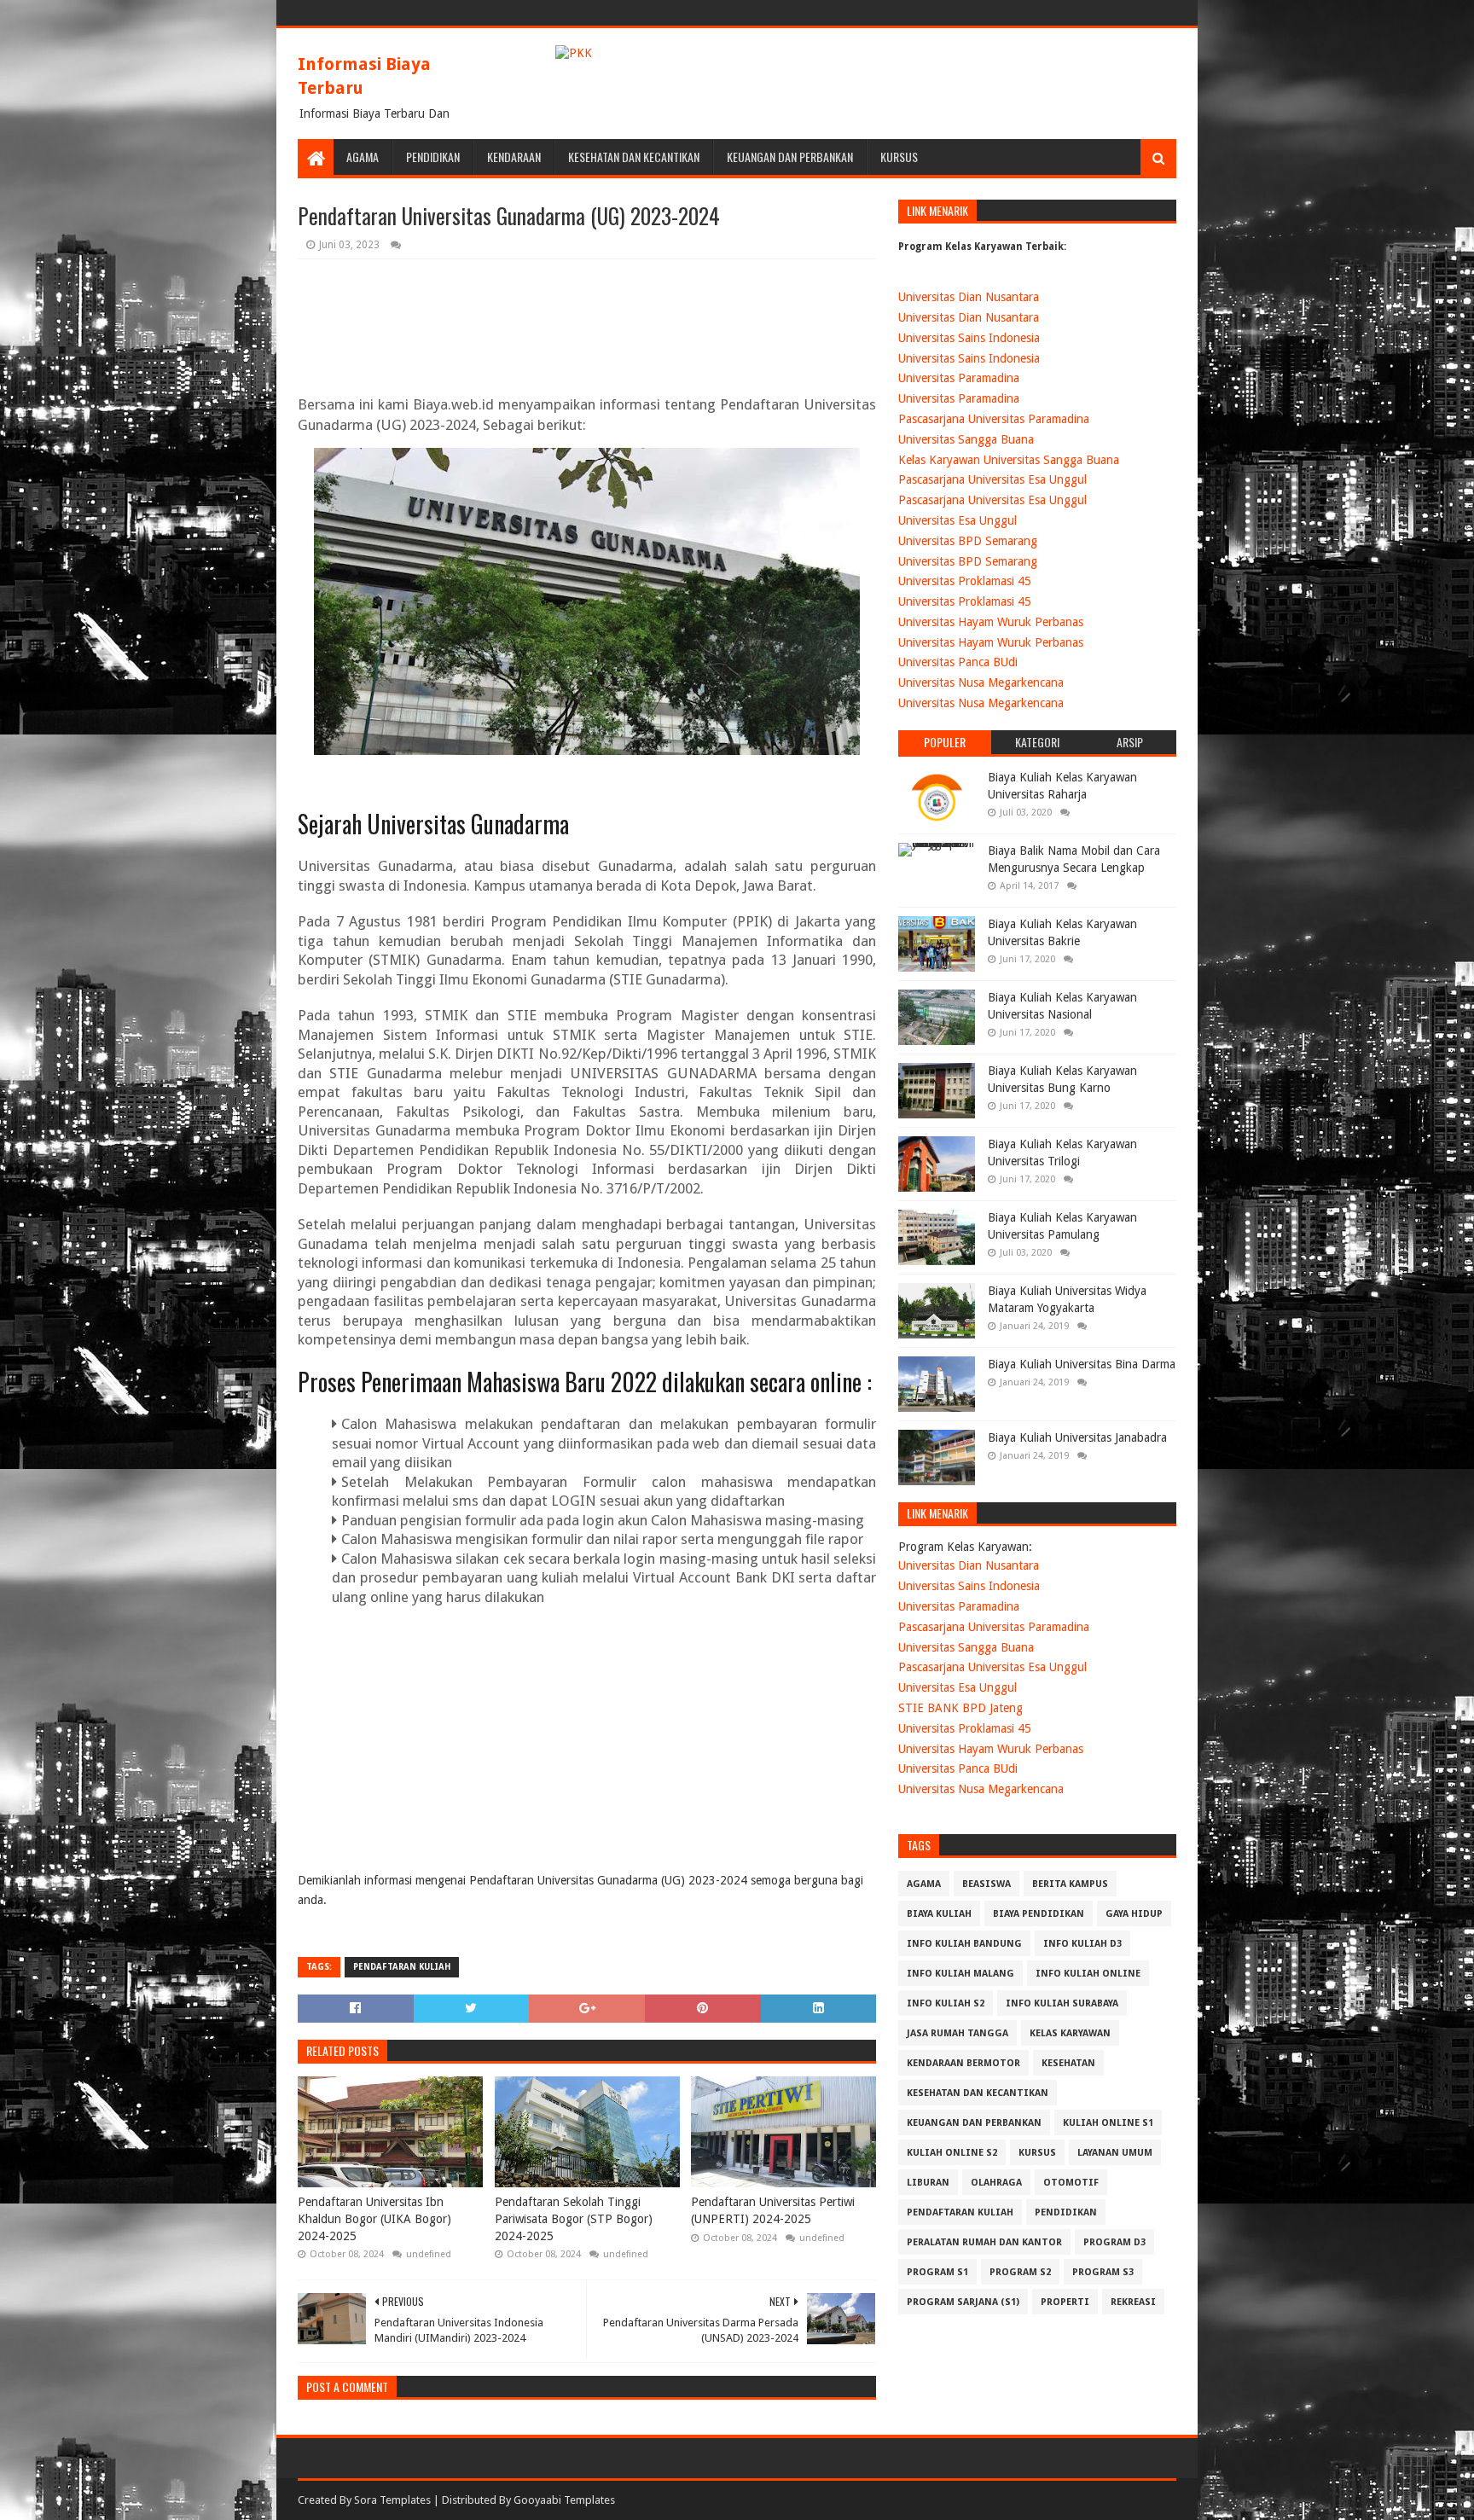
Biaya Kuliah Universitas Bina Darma (1082, 1364)
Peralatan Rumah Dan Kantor (984, 2242)
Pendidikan (433, 157)
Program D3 (1114, 2242)
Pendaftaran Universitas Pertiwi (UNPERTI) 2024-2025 (773, 2210)
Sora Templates (392, 2500)
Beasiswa (987, 1884)
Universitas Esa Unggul (958, 520)
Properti (1065, 2302)
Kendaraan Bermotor (963, 2063)
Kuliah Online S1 (1108, 2123)
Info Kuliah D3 (1082, 1944)
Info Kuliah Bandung (964, 1944)
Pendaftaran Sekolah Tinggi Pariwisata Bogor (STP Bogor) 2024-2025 (574, 2218)
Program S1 (937, 2272)
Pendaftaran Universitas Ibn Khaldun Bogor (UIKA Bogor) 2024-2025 (374, 2218)
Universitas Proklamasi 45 (965, 581)
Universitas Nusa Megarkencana (981, 682)
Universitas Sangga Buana (966, 439)
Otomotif (1071, 2183)
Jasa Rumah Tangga (958, 2033)
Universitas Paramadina (959, 378)
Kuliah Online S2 (952, 2153)
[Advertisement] (629, 1751)
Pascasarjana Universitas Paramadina (994, 419)
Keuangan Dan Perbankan (790, 157)
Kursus (899, 157)
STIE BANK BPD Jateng (960, 1708)
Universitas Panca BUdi (958, 662)
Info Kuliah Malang (960, 1974)
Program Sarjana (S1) (963, 2302)
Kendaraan (514, 157)
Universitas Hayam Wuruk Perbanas (991, 622)
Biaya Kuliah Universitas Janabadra (1077, 1437)
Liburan (928, 2183)
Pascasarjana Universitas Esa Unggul (992, 479)
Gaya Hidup (1134, 1914)
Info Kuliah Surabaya (1062, 2003)
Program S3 (1103, 2272)
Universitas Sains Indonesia (969, 338)
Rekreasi (1133, 2302)
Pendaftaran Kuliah (402, 1967)
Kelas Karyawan (1070, 2033)
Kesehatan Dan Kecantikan (634, 157)
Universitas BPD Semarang (968, 541)
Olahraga (996, 2183)
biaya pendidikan (1039, 1914)
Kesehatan (1068, 2063)
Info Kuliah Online (1088, 1974)
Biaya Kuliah (939, 1914)
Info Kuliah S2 (946, 2003)
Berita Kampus (1070, 1884)
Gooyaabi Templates (564, 2500)
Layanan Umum (1115, 2153)
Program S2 (1020, 2272)
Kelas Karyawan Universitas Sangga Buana (1009, 460)
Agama (363, 157)
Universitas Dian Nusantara (969, 297)
